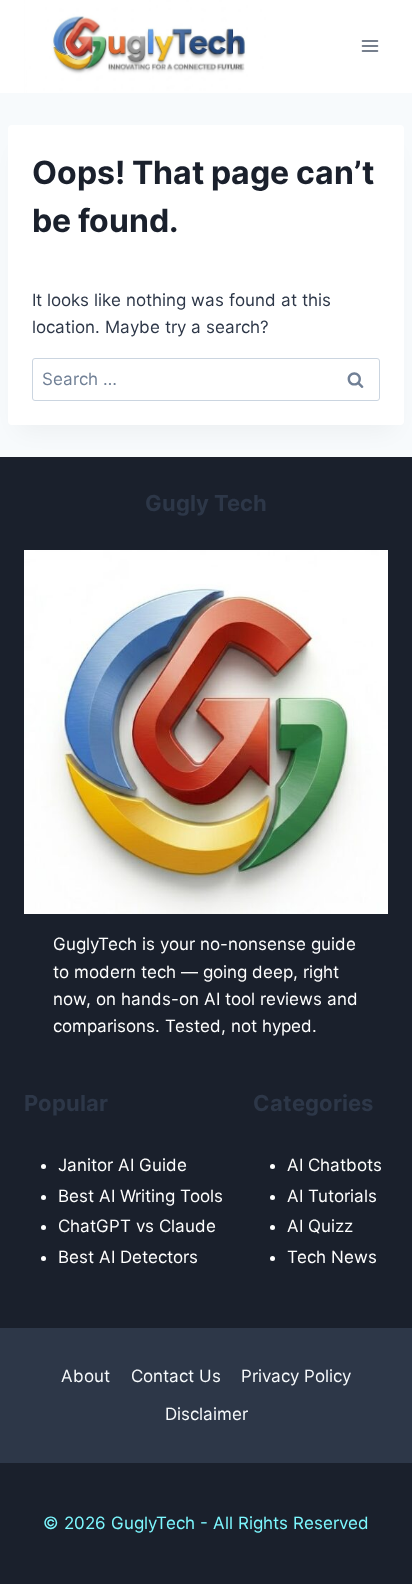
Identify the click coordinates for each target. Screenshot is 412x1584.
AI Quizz (320, 1226)
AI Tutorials (332, 1196)
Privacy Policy (296, 1376)
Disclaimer (206, 1414)
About (85, 1376)
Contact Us (176, 1376)
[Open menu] (369, 46)
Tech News (332, 1257)
